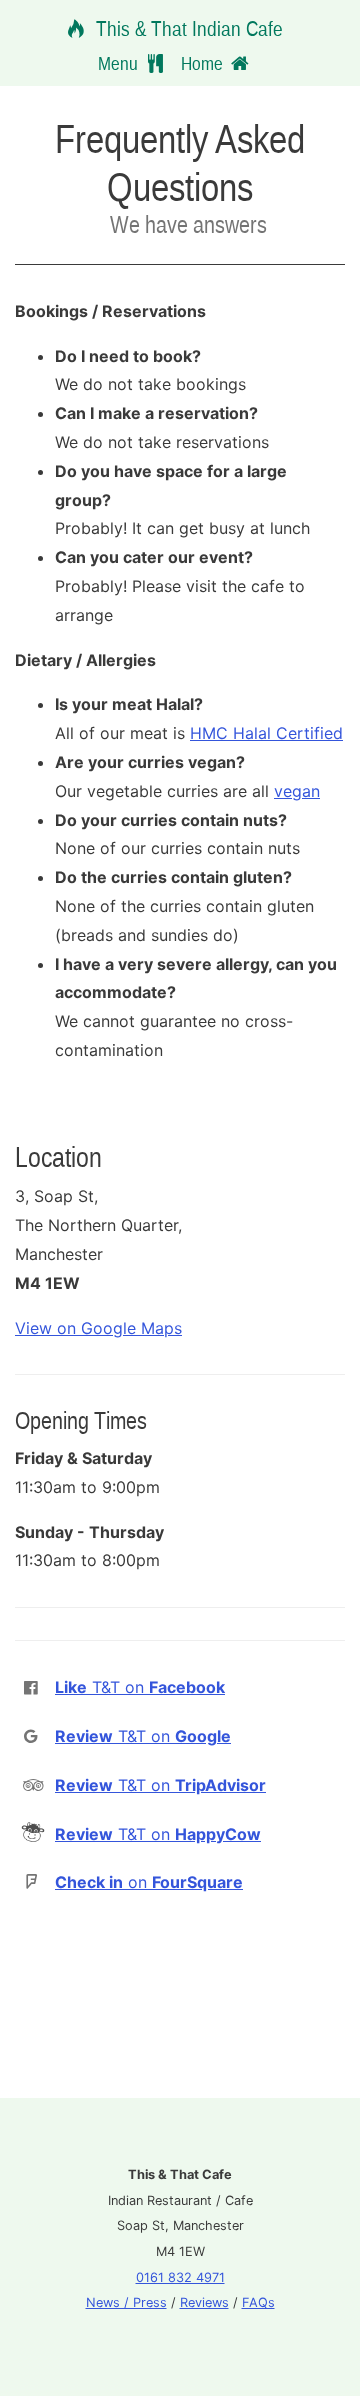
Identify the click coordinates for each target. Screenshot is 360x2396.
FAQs (258, 2302)
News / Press (126, 2302)
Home (204, 63)
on (149, 1882)
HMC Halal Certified (266, 733)
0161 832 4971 (180, 2277)
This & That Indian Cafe (186, 28)
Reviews (204, 2302)
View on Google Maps (98, 1328)
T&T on (140, 1687)
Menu (120, 63)
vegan (297, 791)
